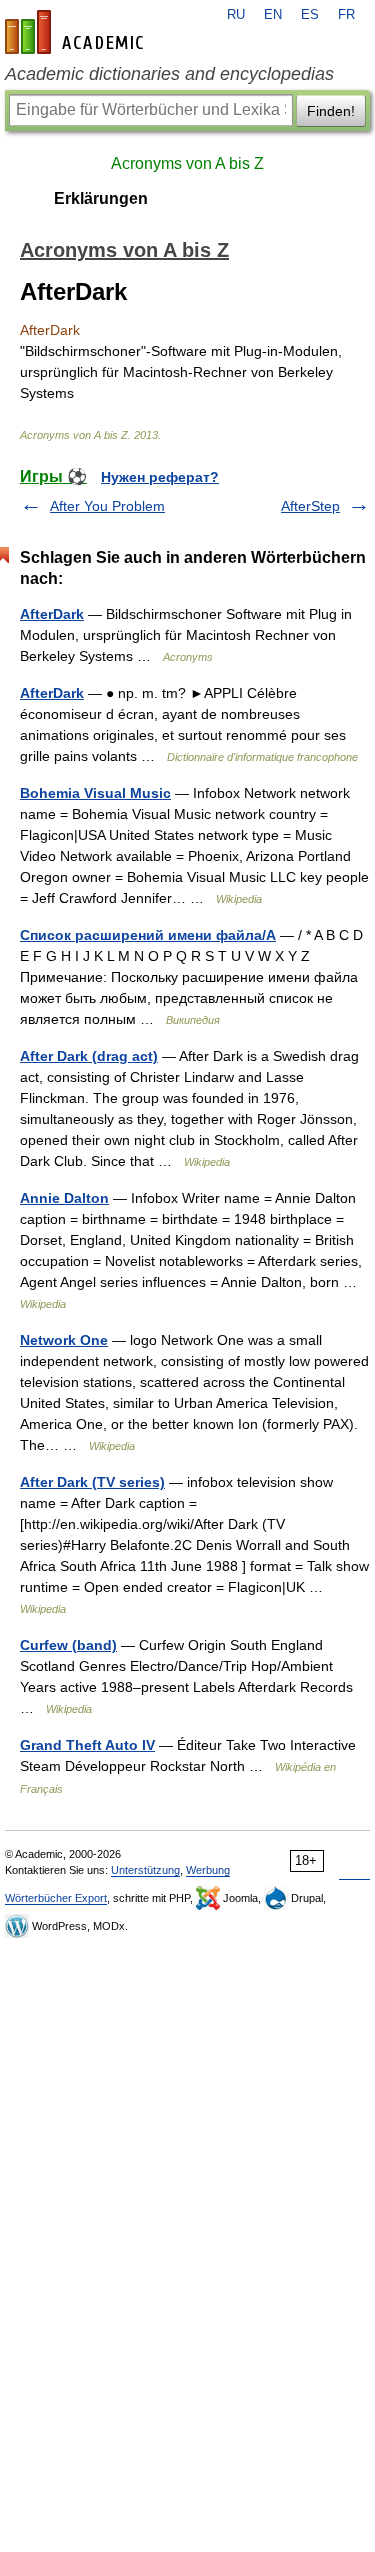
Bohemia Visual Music (95, 793)
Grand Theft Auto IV (87, 1745)
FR (346, 15)
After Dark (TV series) (92, 1482)
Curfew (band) (68, 1645)
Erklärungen (101, 198)
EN (273, 15)
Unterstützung (145, 1870)
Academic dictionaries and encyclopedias (169, 74)
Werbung (208, 1870)
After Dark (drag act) (89, 1056)
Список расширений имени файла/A (148, 935)
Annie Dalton (64, 1198)
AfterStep (310, 506)
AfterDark (52, 614)
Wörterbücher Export (56, 1898)
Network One (64, 1340)
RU (236, 15)
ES (310, 15)
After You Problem (107, 506)
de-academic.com (77, 32)
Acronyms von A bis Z (187, 163)
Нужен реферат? (160, 477)
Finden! (331, 111)
